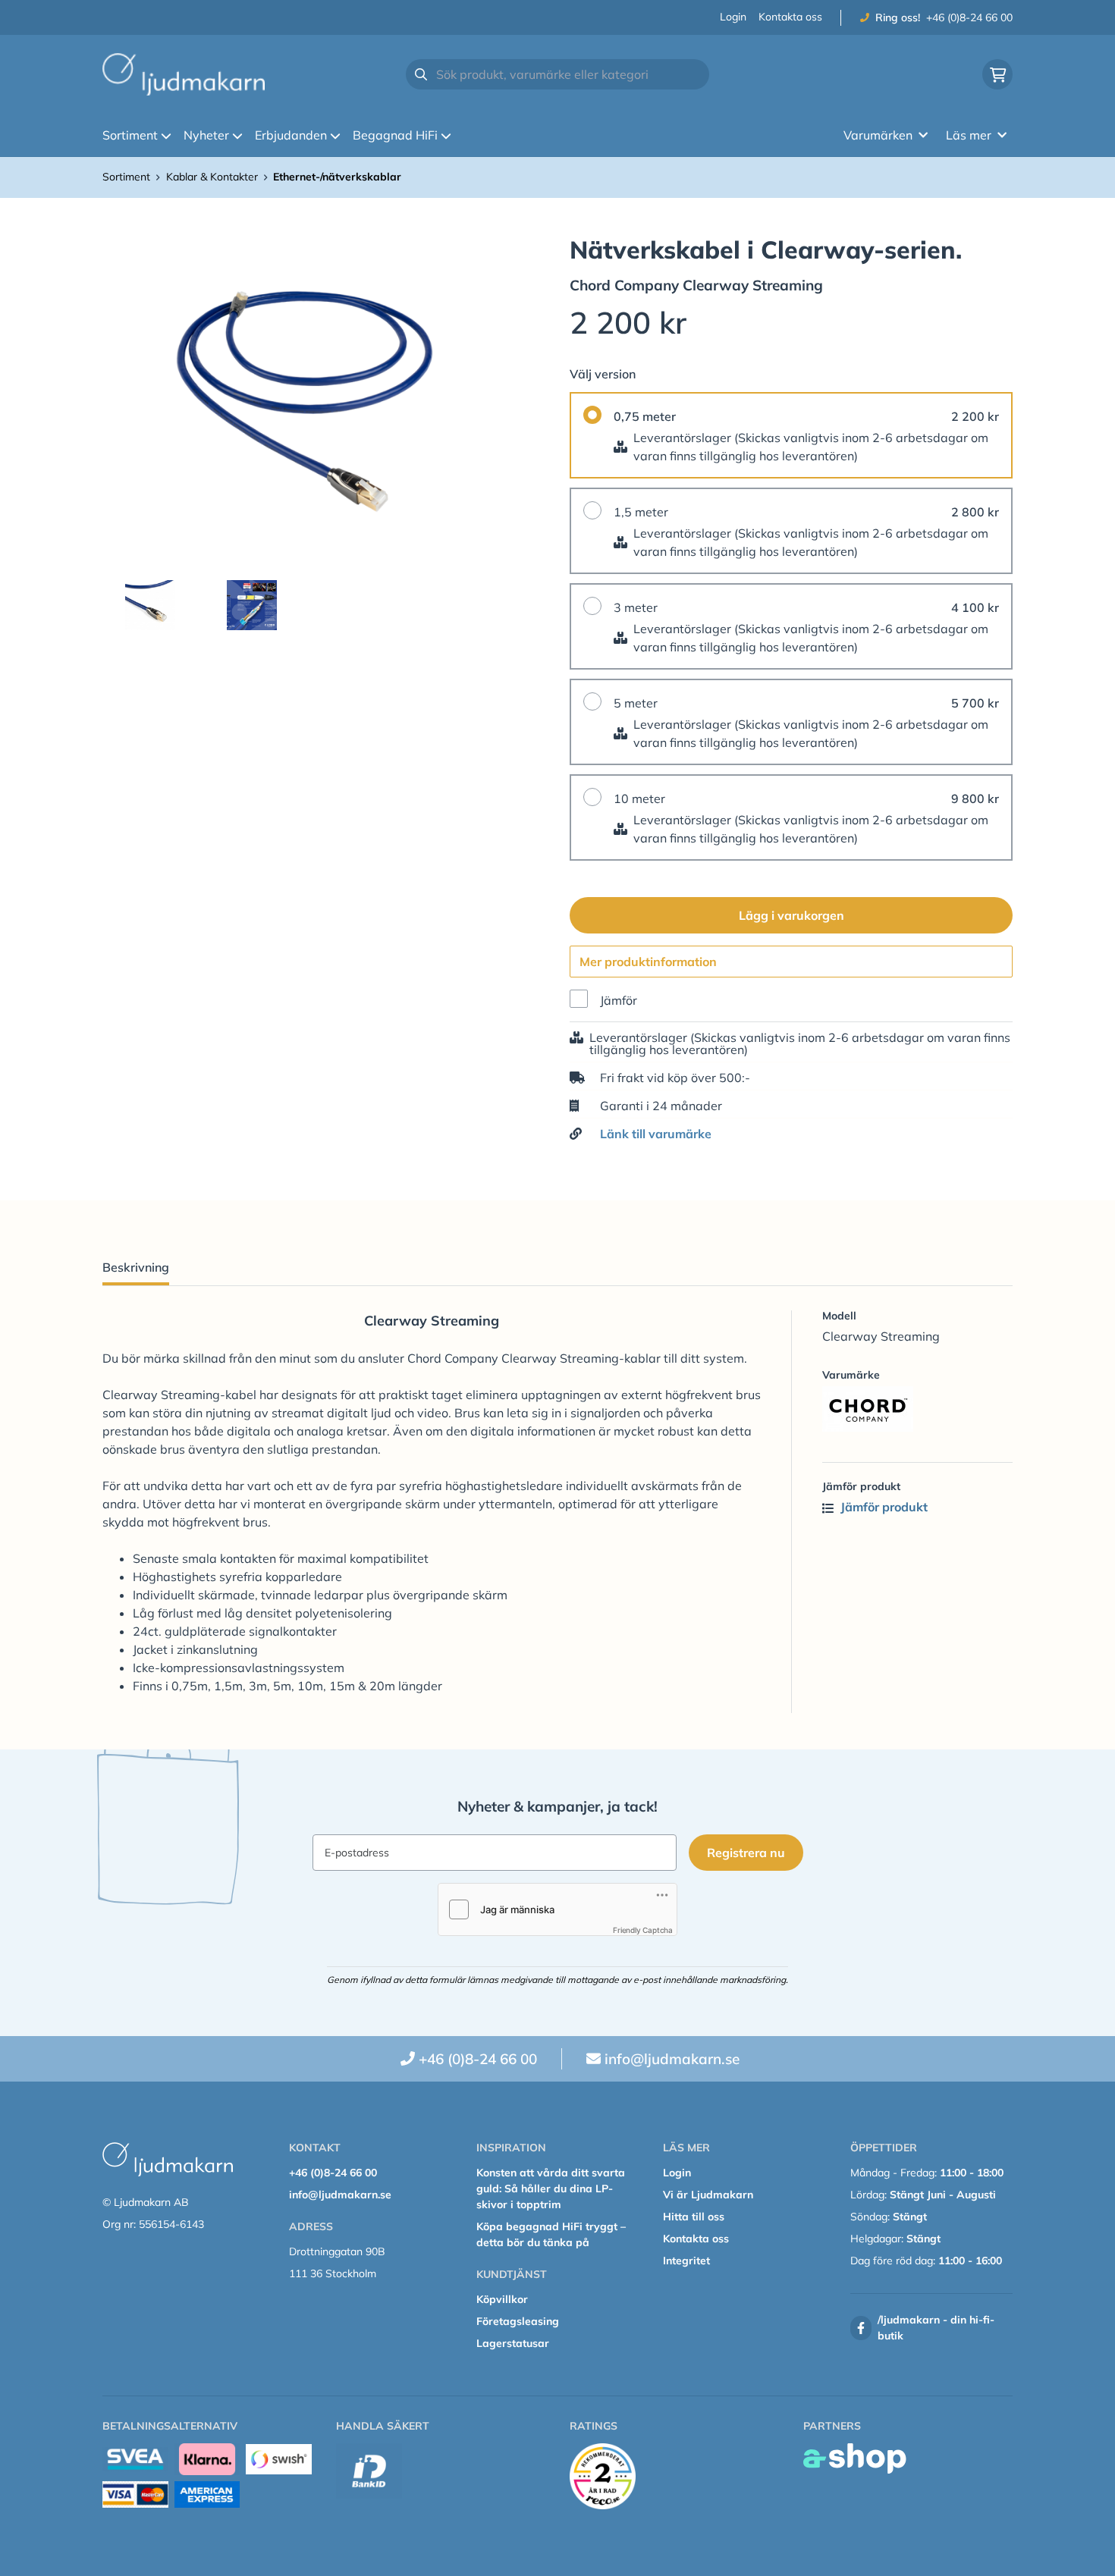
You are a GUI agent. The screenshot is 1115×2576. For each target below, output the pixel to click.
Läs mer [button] (969, 135)
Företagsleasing (518, 2321)
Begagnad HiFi (395, 135)
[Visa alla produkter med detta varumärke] (917, 1409)
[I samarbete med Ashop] (855, 2458)
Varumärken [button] (878, 135)
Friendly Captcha (643, 1930)
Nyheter (206, 135)
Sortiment (130, 135)
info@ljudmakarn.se (672, 2059)
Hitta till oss (694, 2217)
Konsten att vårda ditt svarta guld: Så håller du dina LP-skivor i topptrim (551, 2189)
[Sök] (421, 74)
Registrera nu (746, 1853)
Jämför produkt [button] (883, 1507)
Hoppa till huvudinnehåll (551, 20)
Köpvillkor (502, 2299)
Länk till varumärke (656, 1134)
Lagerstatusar (513, 2343)
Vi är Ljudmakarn (708, 2195)
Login (733, 17)
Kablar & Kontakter (212, 177)
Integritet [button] (686, 2261)
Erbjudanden (291, 135)
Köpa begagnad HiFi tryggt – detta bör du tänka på (551, 2234)
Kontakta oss (790, 17)
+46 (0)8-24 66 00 (969, 17)
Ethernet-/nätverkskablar (337, 177)
